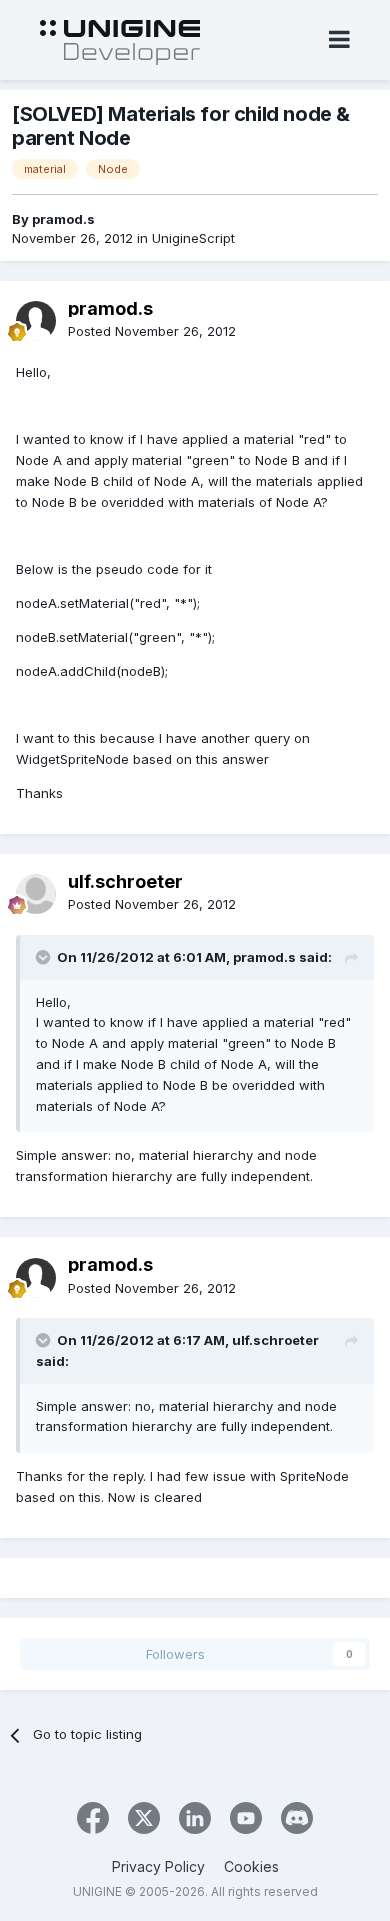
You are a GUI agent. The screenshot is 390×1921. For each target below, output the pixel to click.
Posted (152, 331)
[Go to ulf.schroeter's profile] (36, 894)
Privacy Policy (158, 1866)
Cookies (251, 1866)
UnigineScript (193, 238)
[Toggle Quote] (45, 957)
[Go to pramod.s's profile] (36, 321)
